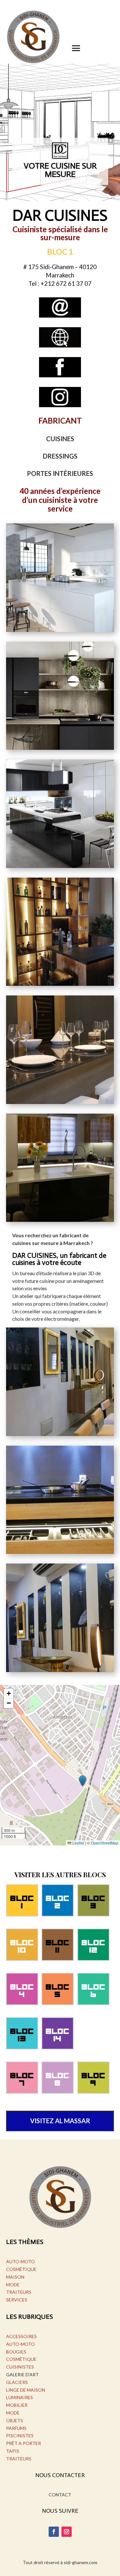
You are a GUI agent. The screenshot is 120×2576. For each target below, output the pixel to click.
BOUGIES (16, 2352)
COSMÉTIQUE (21, 2269)
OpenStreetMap (105, 1843)
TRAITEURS (19, 2292)
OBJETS (15, 2420)
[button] (83, 1781)
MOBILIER (17, 2405)
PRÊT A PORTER (24, 2443)
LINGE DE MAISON (26, 2390)
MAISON (15, 2277)
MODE (13, 2285)
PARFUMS (16, 2428)
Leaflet (78, 1843)
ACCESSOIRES (21, 2336)
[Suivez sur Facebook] (54, 2532)
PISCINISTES (20, 2436)
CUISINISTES (20, 2367)
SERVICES (17, 2300)
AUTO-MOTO (20, 2261)
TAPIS (13, 2451)
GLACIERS (17, 2382)
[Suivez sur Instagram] (67, 2532)
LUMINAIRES (20, 2397)
